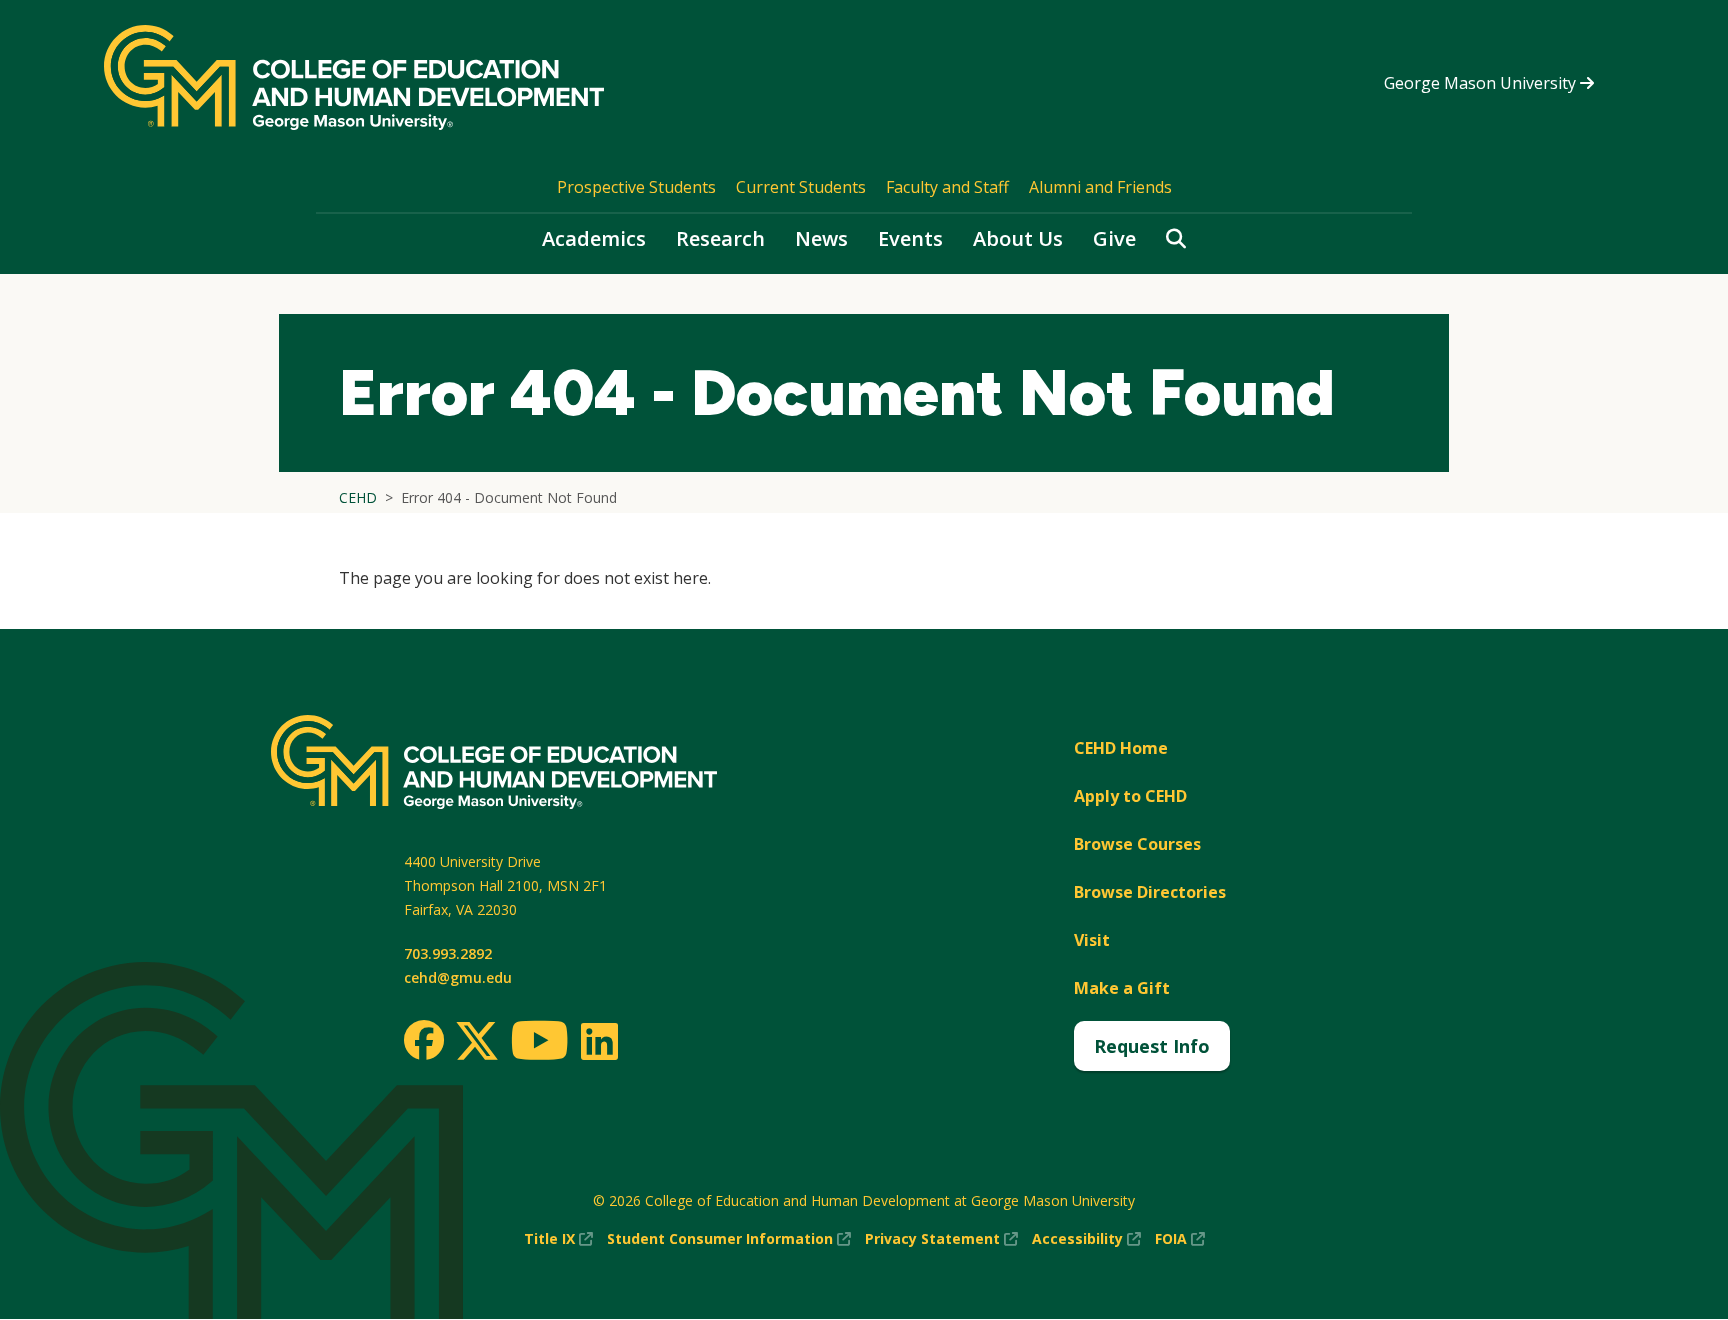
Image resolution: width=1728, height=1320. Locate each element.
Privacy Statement (941, 1239)
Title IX (558, 1239)
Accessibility (1086, 1239)
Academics (594, 238)
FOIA (1180, 1239)
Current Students (801, 187)
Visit (1092, 940)
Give (1114, 238)
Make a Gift (1122, 988)
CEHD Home (1121, 748)
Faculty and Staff (947, 187)
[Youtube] (539, 1043)
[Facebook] (424, 1040)
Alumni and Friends (1100, 187)
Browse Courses (1137, 844)
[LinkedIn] (598, 1041)
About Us (1018, 238)
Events (910, 238)
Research (720, 238)
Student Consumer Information (729, 1239)
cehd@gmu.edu (458, 977)
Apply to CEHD (1130, 796)
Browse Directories (1150, 892)
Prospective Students (636, 187)
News (821, 238)
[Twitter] (477, 1042)
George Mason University (1482, 83)
